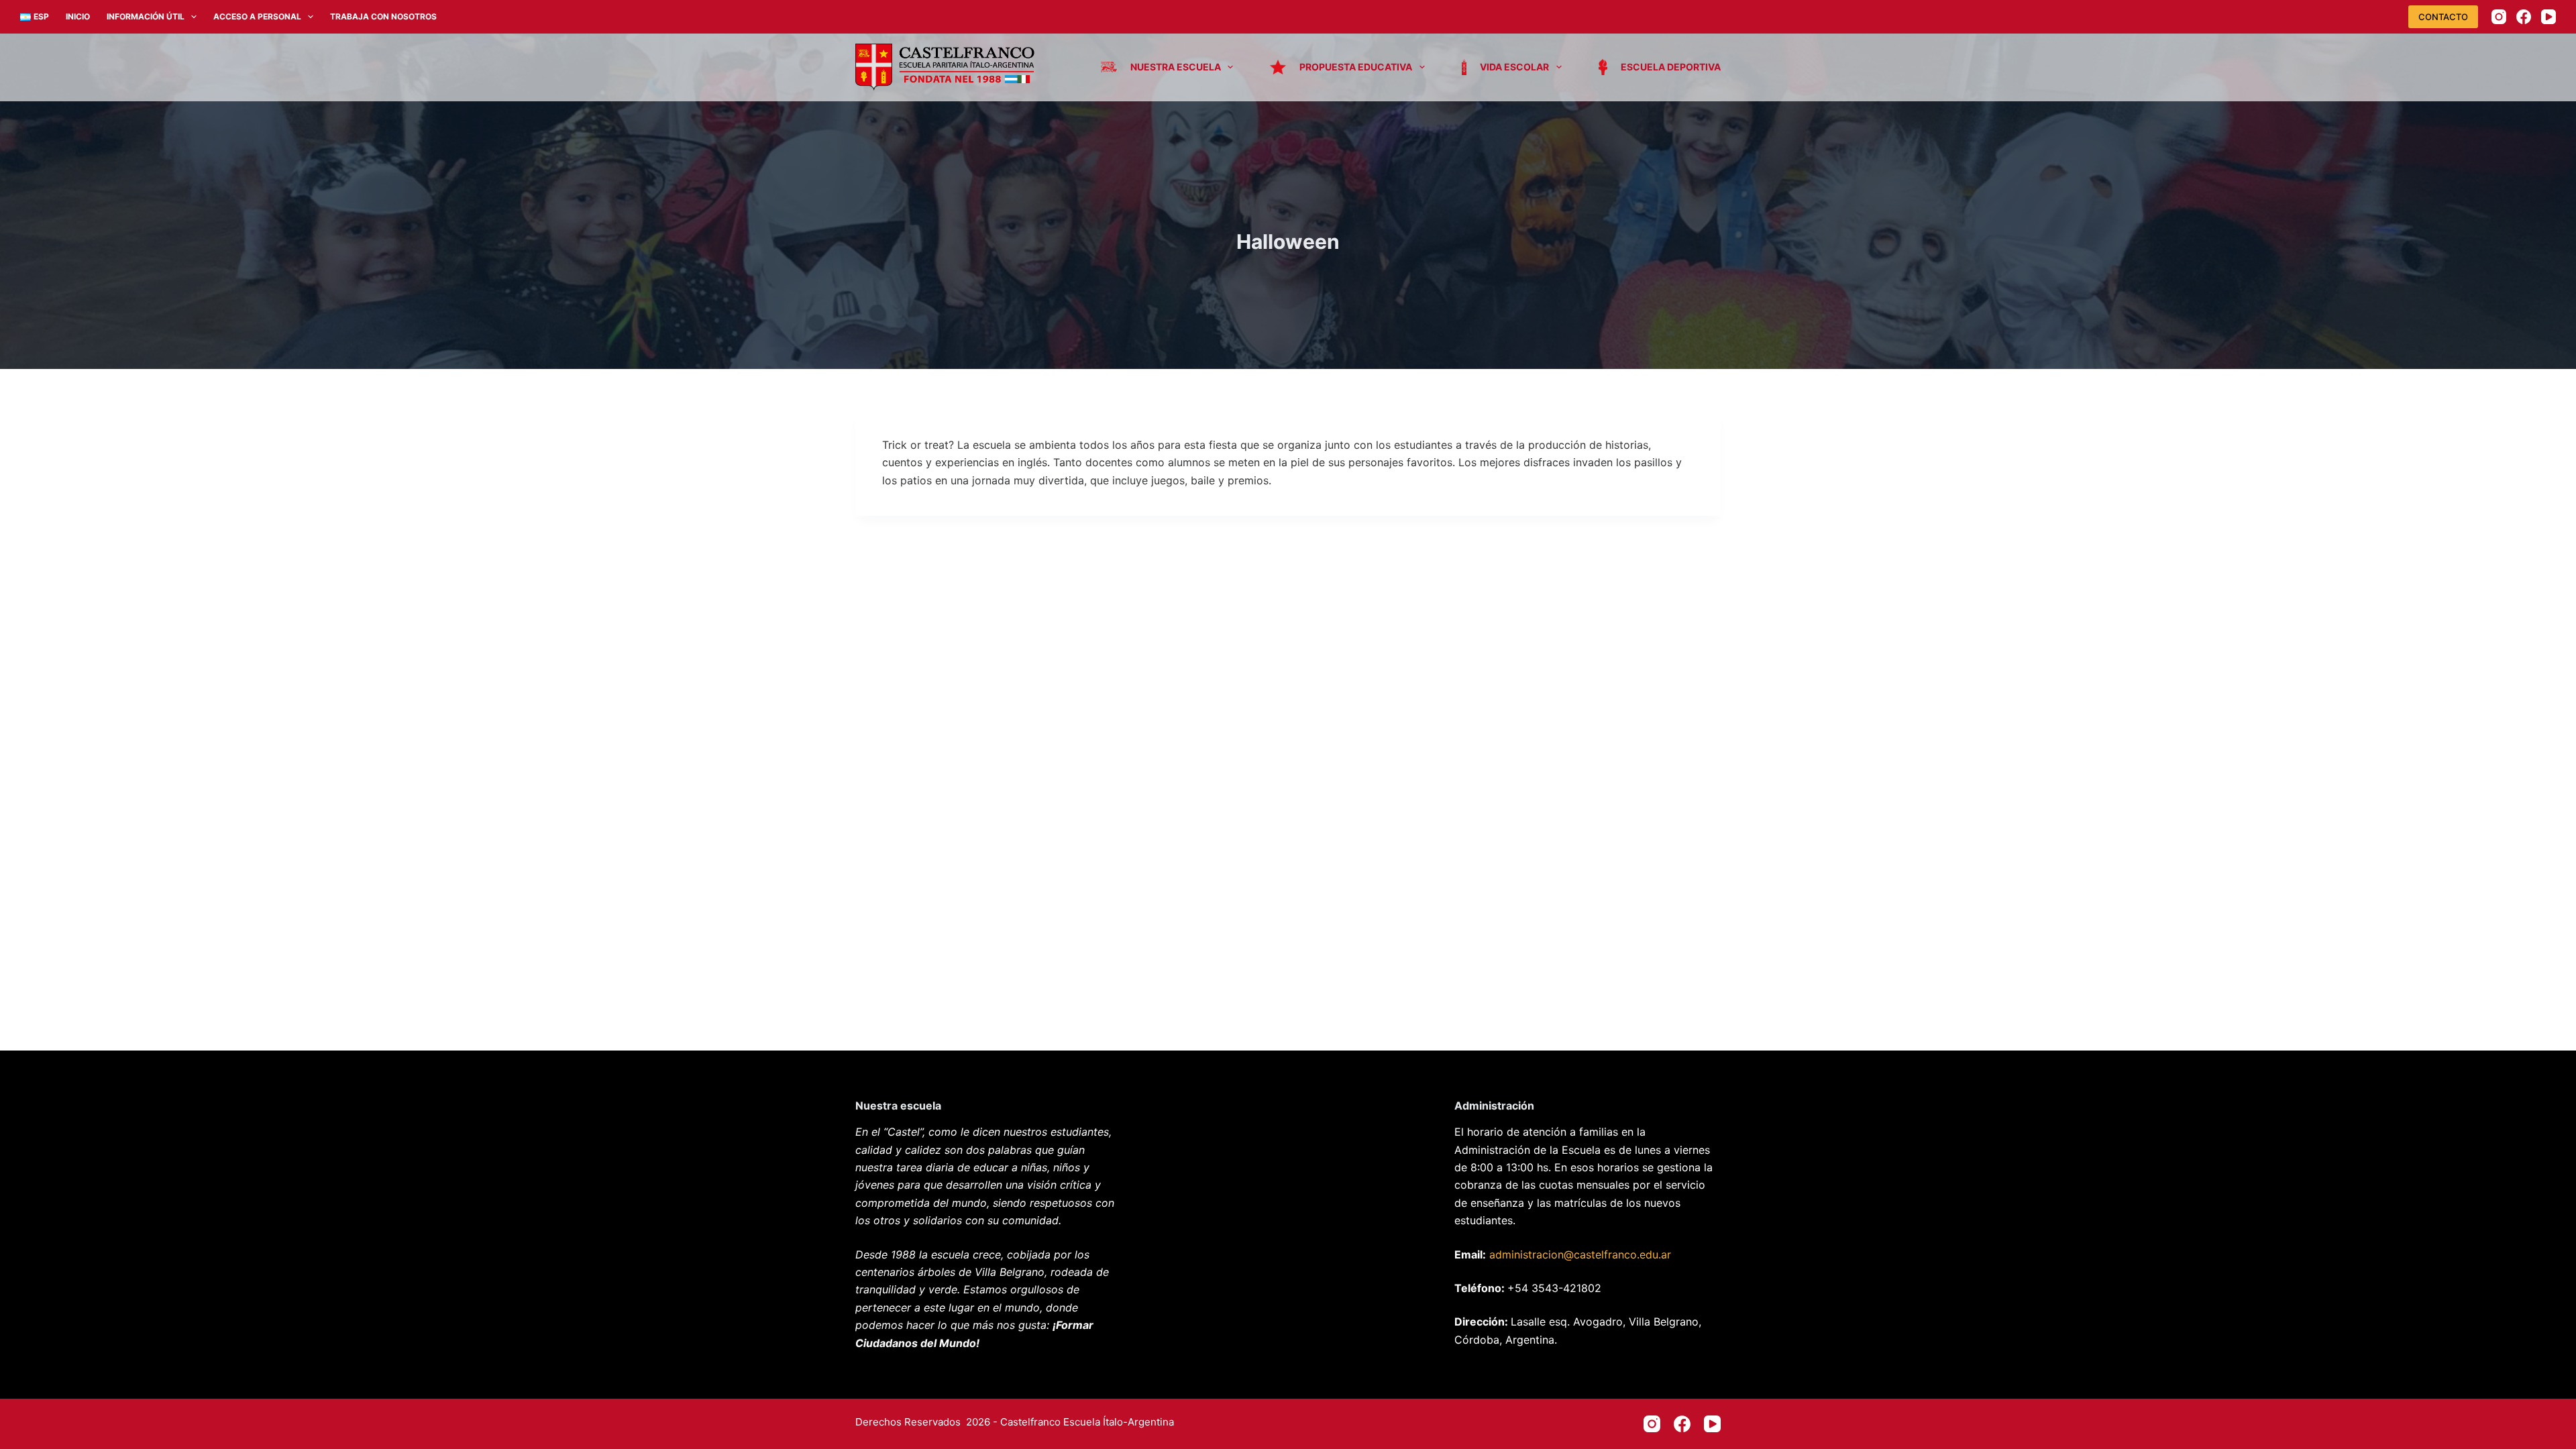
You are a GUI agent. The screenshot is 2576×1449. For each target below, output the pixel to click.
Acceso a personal (257, 16)
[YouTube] (2548, 17)
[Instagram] (2499, 17)
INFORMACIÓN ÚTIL (146, 16)
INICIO (78, 16)
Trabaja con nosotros (383, 16)
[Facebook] (2524, 17)
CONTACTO (2443, 17)
